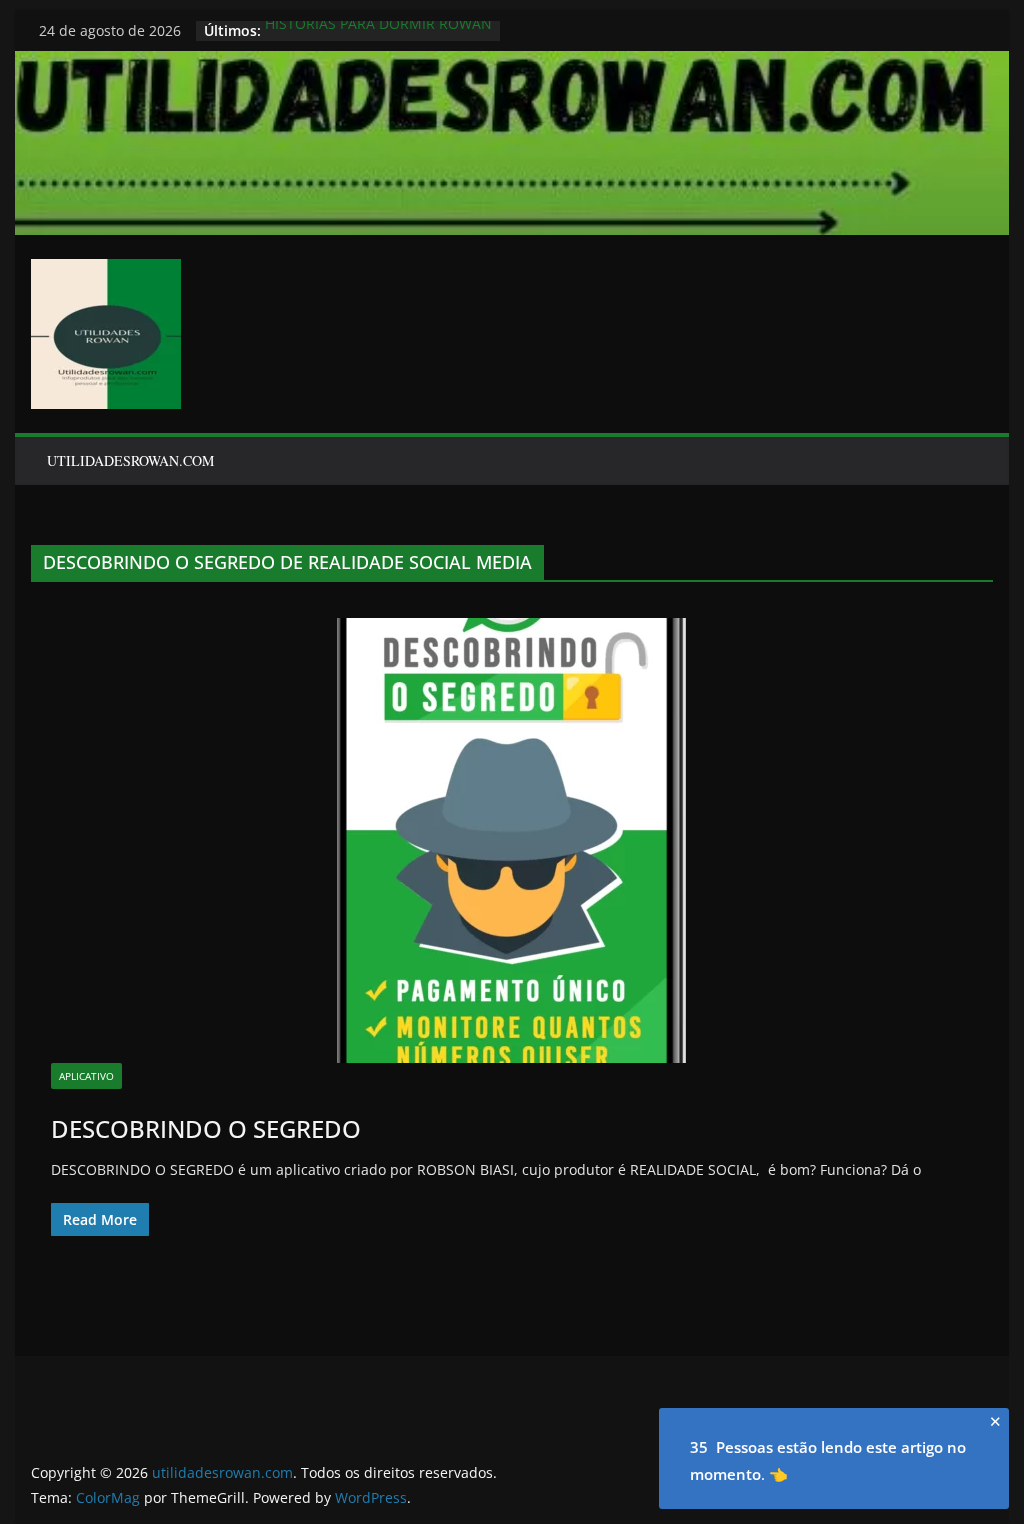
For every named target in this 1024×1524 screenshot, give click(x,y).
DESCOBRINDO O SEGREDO (206, 1128)
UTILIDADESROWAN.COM (130, 460)
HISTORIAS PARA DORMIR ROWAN (378, 30)
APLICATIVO (86, 1076)
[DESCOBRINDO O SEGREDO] (511, 840)
